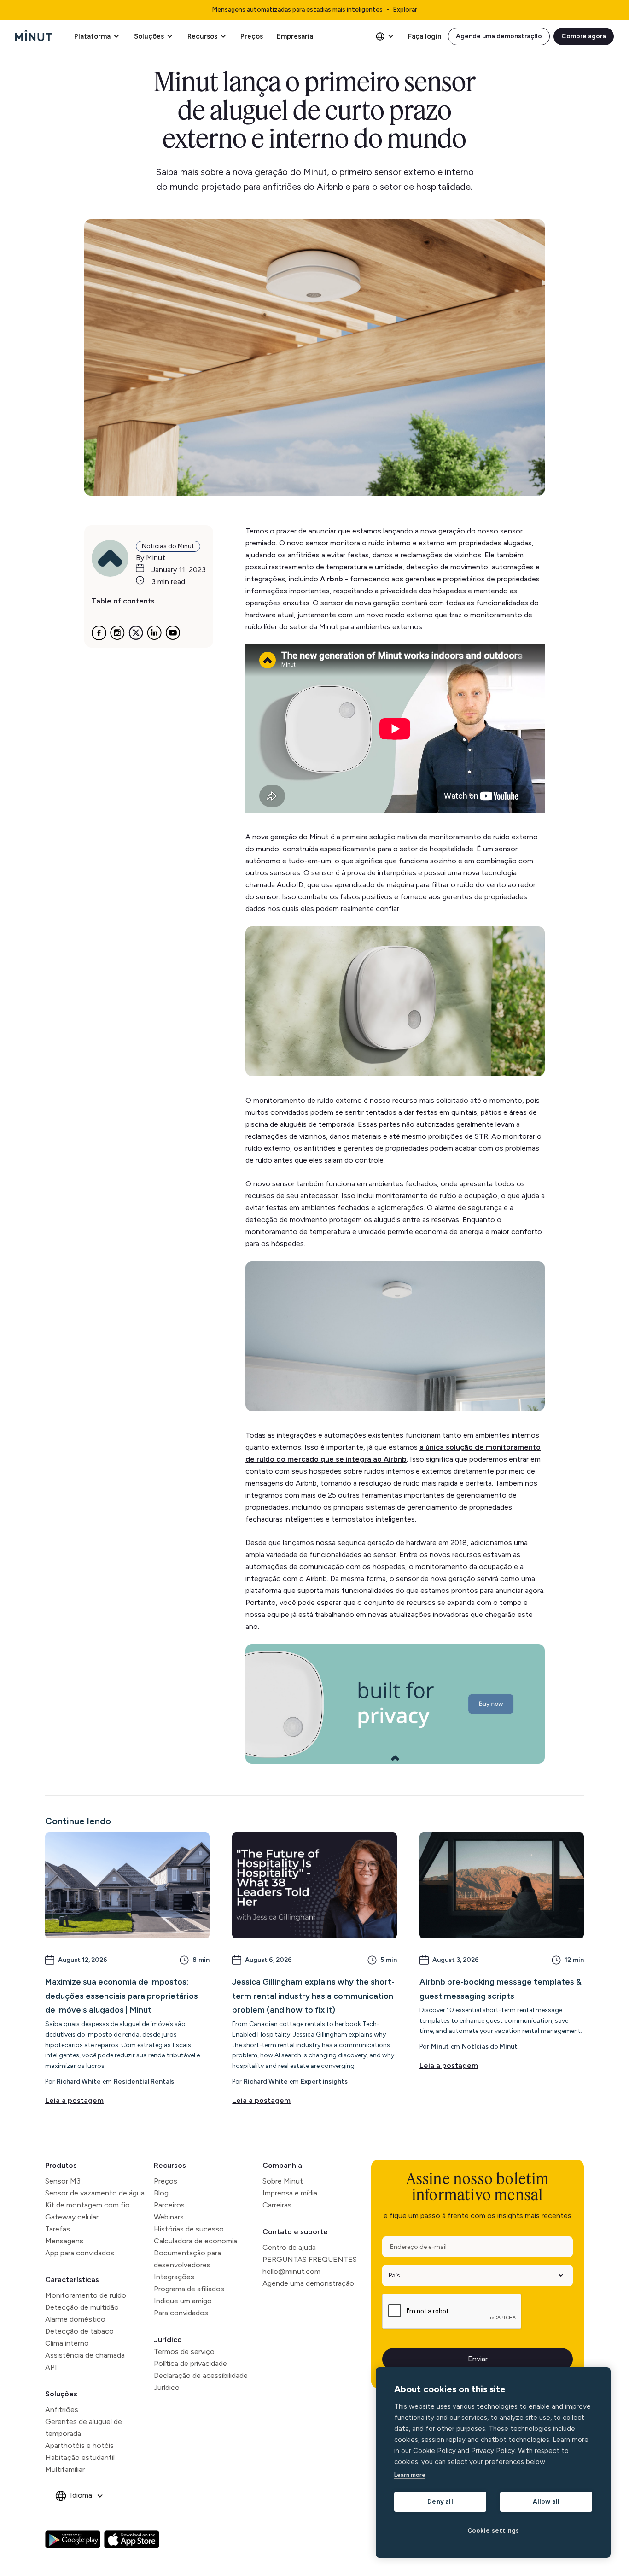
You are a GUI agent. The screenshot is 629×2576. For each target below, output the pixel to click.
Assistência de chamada (85, 2355)
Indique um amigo (183, 2301)
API (51, 2367)
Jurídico (168, 2339)
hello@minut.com (291, 2271)
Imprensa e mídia (290, 2193)
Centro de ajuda (289, 2247)
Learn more (410, 2475)
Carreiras (277, 2205)
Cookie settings (493, 2530)
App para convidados (80, 2253)
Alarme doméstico (75, 2319)
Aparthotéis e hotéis (79, 2445)
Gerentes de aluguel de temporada (84, 2427)
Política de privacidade (190, 2363)
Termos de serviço (184, 2351)
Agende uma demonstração (499, 36)
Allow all (546, 2501)
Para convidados (181, 2313)
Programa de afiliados (189, 2289)
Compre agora (584, 36)
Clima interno (67, 2343)
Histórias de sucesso (189, 2229)
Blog (161, 2193)
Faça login (425, 36)
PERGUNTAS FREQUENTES (310, 2259)
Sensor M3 (63, 2181)
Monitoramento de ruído (86, 2295)
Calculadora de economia (195, 2241)
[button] (97, 36)
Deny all (440, 2501)
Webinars (169, 2217)
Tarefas (58, 2229)
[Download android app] (73, 2540)
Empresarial (296, 36)
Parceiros (169, 2205)
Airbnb (332, 579)
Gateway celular (72, 2217)
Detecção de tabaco (79, 2331)
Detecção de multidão (82, 2307)
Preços (252, 36)
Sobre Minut (283, 2181)
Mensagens (64, 2241)
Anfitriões (62, 2409)
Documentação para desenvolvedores (187, 2259)
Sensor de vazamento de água (95, 2193)
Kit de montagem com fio (87, 2205)
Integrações (174, 2277)
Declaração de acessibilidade (201, 2375)
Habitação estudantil (80, 2457)
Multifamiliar (65, 2469)
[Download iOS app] (132, 2540)
